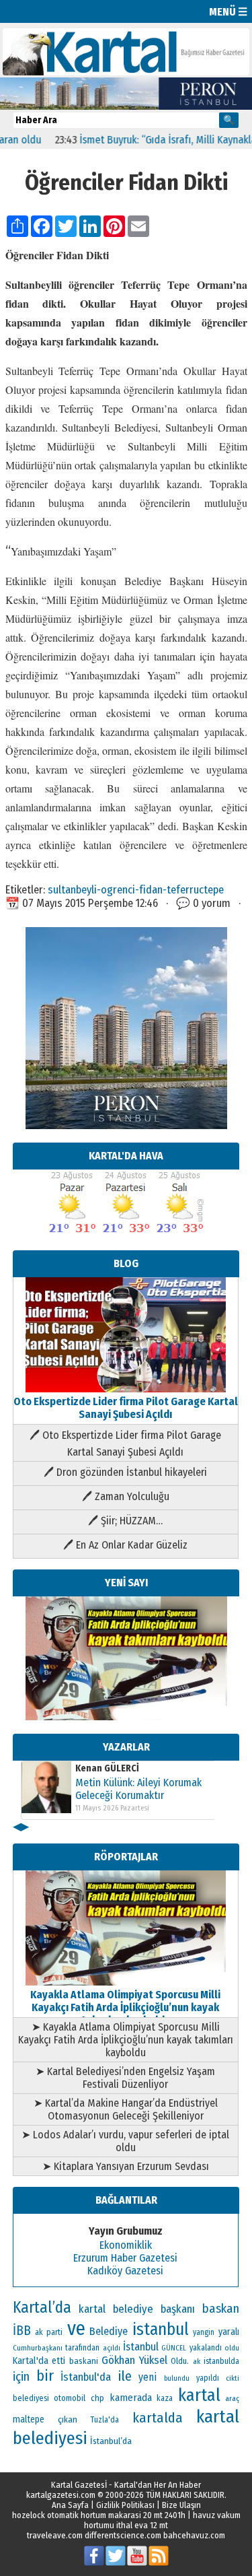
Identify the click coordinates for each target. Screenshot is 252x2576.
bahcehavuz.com (194, 2535)
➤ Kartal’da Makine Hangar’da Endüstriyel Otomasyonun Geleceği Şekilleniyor (126, 2109)
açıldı (112, 2348)
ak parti (49, 2332)
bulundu (177, 2378)
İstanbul (141, 2347)
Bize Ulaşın (181, 2505)
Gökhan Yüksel (134, 2360)
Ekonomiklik (126, 2245)
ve (76, 2329)
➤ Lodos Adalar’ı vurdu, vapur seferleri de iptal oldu (125, 2141)
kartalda (158, 2418)
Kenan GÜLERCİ (107, 1768)
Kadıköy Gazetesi (125, 2271)
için (21, 2377)
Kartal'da (31, 2361)
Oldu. (180, 2361)
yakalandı (206, 2348)
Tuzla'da (105, 2420)
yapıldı (208, 2378)
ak (197, 2361)
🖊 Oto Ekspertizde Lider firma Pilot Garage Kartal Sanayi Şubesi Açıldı (125, 1444)
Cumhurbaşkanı (38, 2348)
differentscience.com (123, 2535)
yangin (204, 2332)
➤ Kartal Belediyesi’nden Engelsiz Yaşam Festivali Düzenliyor (125, 2078)
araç (232, 2398)
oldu (232, 2348)
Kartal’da (42, 2307)
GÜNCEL (174, 2348)
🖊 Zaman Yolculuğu (126, 1496)
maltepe (29, 2419)
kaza (165, 2398)
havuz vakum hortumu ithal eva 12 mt (162, 2520)
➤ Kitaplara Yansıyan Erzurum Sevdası (126, 2166)
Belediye (109, 2331)
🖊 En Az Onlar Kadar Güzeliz (125, 1545)
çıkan (68, 2419)
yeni (148, 2377)
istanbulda (221, 2361)
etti (58, 2361)
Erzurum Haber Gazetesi (125, 2258)
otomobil (70, 2398)
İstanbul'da (86, 2377)
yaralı (229, 2332)
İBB (22, 2331)
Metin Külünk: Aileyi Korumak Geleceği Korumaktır (138, 1789)
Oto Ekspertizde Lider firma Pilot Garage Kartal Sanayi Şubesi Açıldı (126, 1408)
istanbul (161, 2330)
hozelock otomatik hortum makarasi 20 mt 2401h (99, 2515)
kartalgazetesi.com (61, 2495)
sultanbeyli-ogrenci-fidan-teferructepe (136, 889)
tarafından (82, 2348)
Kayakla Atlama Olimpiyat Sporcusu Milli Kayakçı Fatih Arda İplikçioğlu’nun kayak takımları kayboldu (125, 2007)
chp (97, 2398)
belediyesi (31, 2398)
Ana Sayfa (70, 2505)
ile (125, 2376)
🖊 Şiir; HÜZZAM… (125, 1521)
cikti (233, 2378)
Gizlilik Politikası (125, 2505)
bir (45, 2376)
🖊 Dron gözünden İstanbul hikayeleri (125, 1472)
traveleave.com (55, 2535)
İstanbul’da (111, 2441)
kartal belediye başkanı (137, 2309)
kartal (199, 2395)
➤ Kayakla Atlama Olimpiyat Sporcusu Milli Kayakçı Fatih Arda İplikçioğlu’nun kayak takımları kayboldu (126, 2040)
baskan (221, 2309)
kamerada (131, 2398)
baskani (84, 2361)
